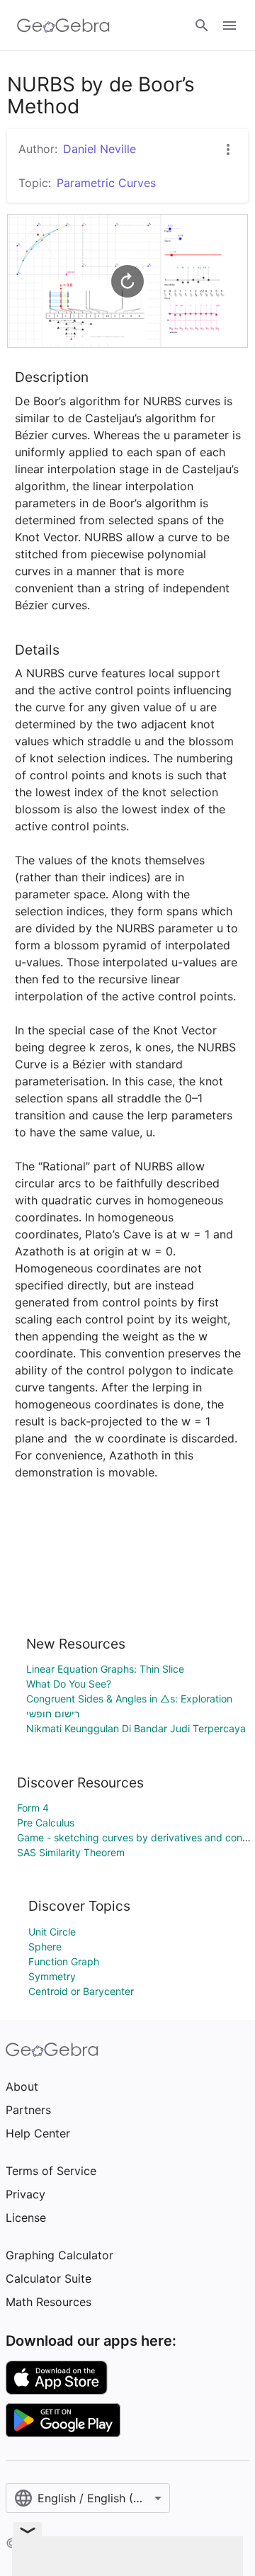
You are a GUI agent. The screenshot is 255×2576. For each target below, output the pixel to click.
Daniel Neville (100, 149)
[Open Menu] (229, 26)
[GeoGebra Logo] (63, 26)
